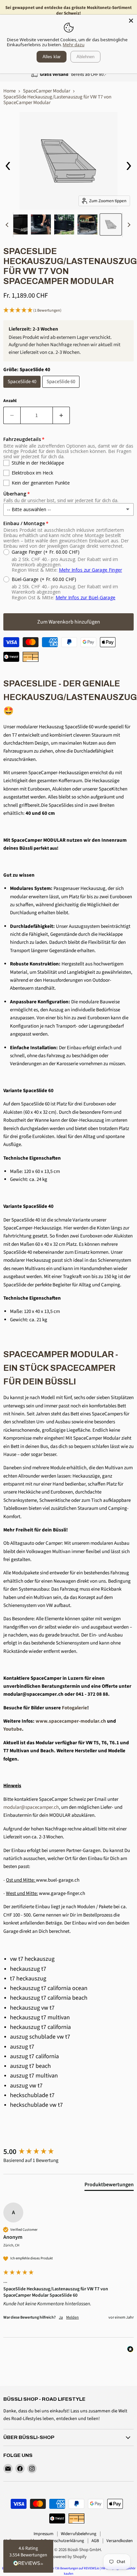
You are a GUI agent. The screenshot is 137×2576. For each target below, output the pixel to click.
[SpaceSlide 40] (23, 390)
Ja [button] (61, 2318)
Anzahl (10, 401)
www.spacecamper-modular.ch (71, 1721)
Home (9, 91)
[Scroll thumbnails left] (8, 225)
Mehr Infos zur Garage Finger (90, 570)
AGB (95, 2541)
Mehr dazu (74, 45)
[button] (68, 311)
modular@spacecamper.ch (31, 1807)
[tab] (109, 2186)
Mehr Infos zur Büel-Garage (85, 597)
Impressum (44, 2534)
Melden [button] (72, 2318)
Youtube (13, 1729)
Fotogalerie (74, 1708)
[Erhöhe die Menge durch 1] (61, 415)
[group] (68, 2152)
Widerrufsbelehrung (79, 2534)
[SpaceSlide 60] (62, 390)
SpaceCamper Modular (47, 91)
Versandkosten (120, 2541)
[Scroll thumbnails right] (128, 225)
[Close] (131, 21)
